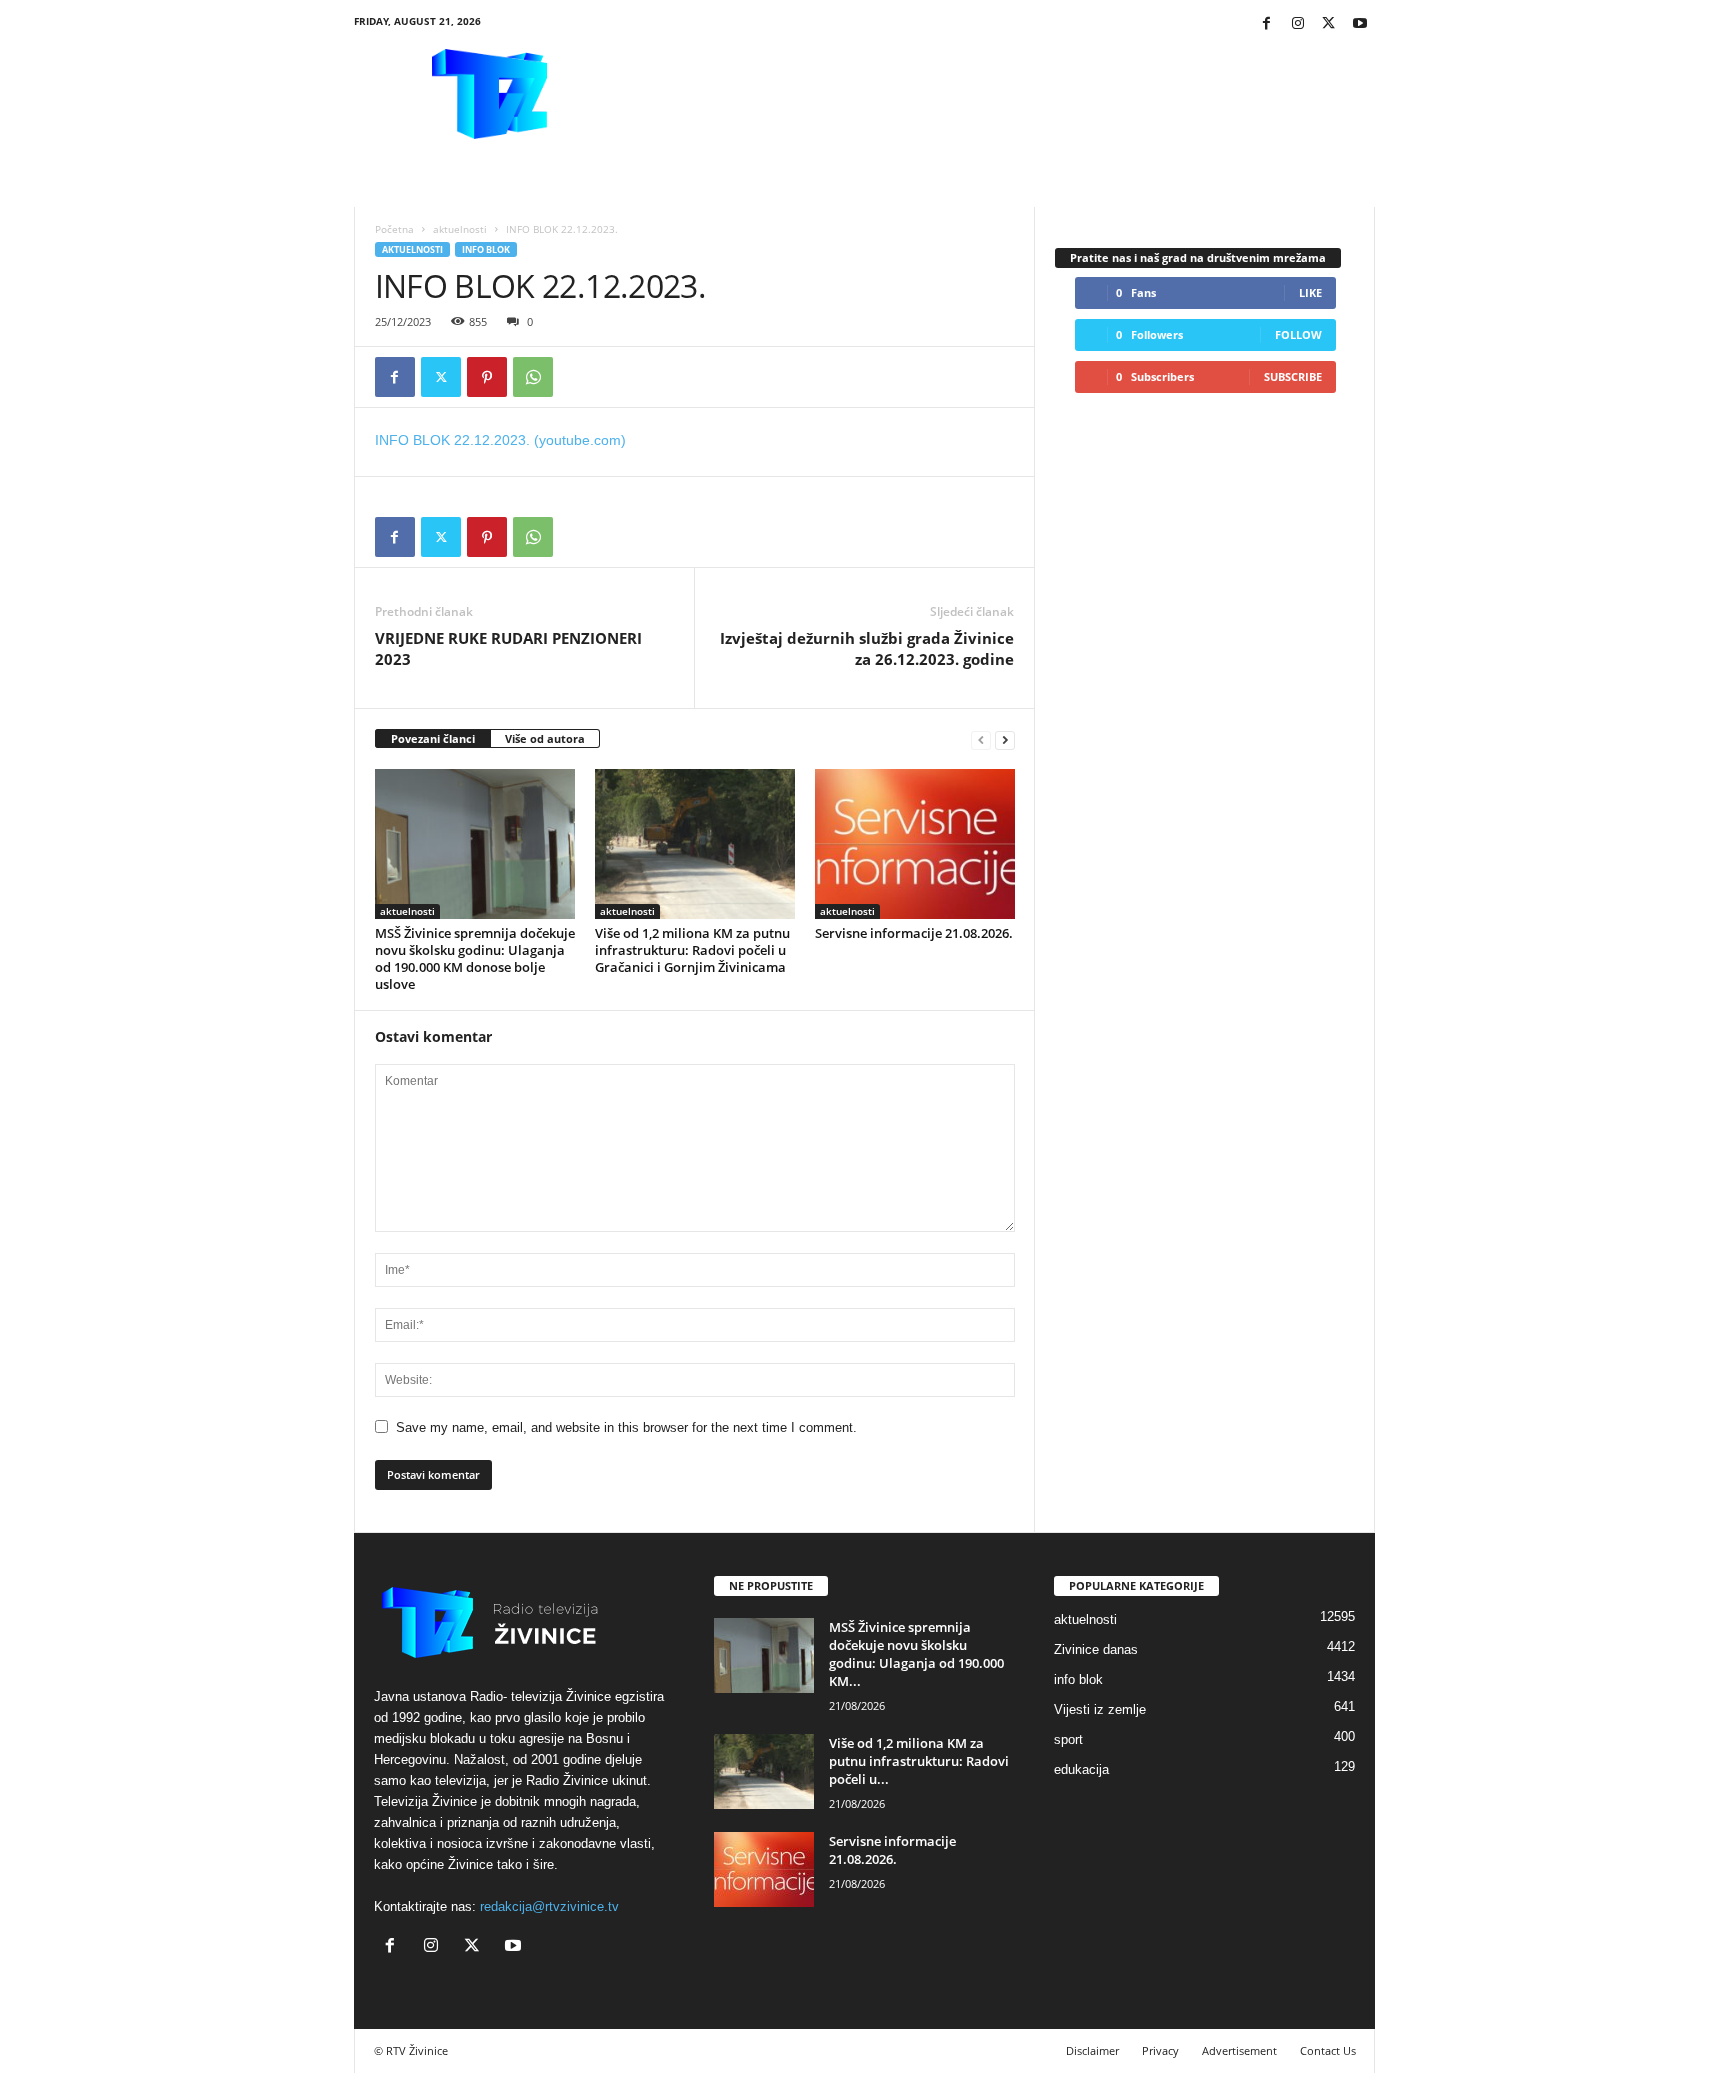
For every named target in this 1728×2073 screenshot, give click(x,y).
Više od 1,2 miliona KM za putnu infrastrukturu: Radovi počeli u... (919, 1761)
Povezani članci (433, 738)
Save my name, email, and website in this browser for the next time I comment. (626, 1427)
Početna (394, 229)
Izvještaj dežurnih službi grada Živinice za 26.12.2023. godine (867, 648)
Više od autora (545, 738)
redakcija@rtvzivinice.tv (549, 1906)
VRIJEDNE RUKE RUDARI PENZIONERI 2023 (508, 648)
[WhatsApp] (533, 377)
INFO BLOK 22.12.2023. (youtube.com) (500, 440)
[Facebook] (1267, 24)
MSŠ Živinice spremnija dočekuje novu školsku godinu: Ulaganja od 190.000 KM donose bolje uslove (475, 958)
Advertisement (1239, 2050)
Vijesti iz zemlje (1100, 1709)
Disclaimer (1092, 2050)
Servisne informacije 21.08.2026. (914, 933)
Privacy (1160, 2050)
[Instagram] (1298, 24)
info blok (486, 249)
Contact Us (1328, 2050)
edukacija (1081, 1769)
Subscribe (1293, 376)
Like (1310, 292)
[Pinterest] (487, 377)
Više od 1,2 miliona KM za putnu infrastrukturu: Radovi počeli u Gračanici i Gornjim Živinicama (692, 950)
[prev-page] (981, 739)
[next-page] (1005, 739)
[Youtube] (1360, 24)
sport (1068, 1739)
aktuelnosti (460, 229)
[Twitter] (1329, 24)
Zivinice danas (1096, 1649)
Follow (1298, 334)
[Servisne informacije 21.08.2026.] (915, 844)
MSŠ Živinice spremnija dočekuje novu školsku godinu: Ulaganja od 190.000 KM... (916, 1654)
